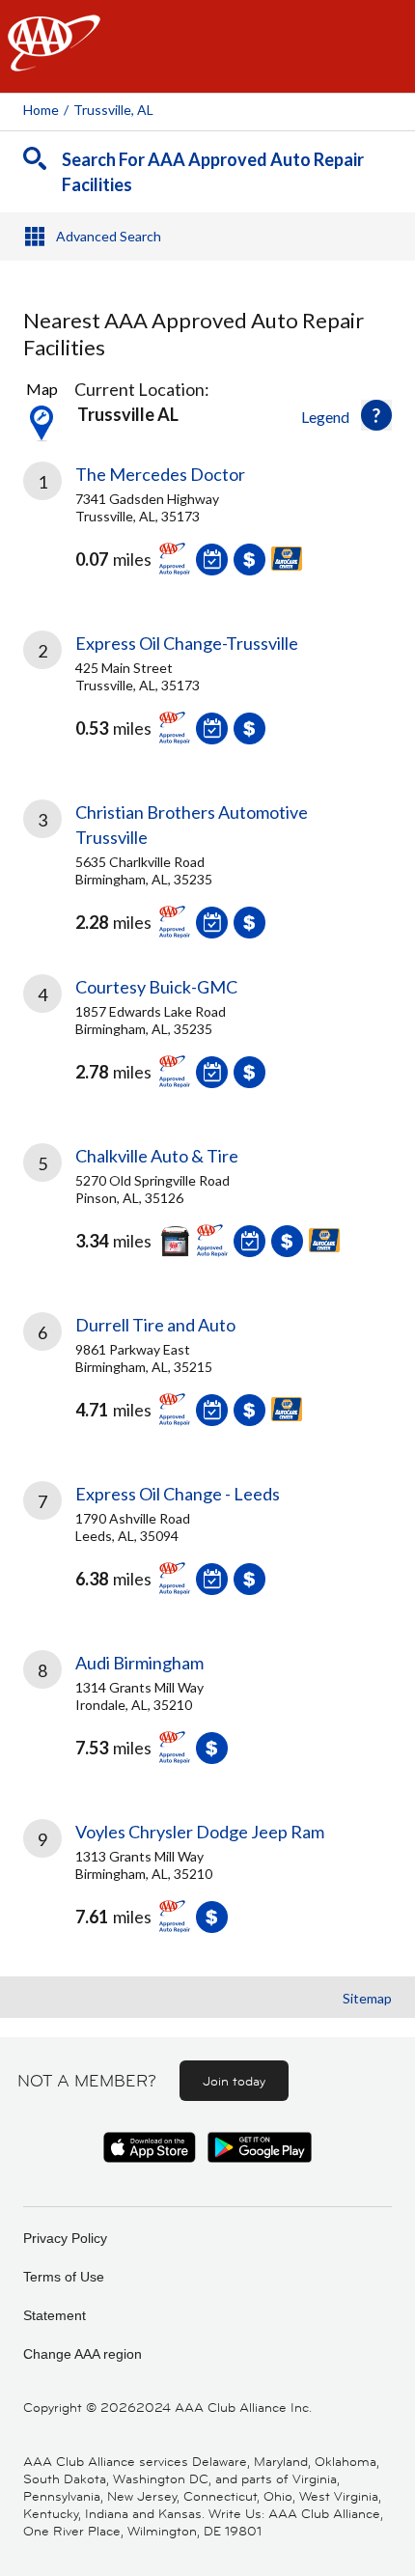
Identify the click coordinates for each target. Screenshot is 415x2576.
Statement (55, 2315)
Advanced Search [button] (109, 236)
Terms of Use (64, 2277)
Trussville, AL (113, 110)
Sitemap (367, 1998)
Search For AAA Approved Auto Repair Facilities (213, 172)
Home (41, 110)
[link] (207, 533)
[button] (376, 415)
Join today (234, 2081)
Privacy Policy (65, 2238)
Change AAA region (83, 2354)
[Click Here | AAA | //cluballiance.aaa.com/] (54, 59)
